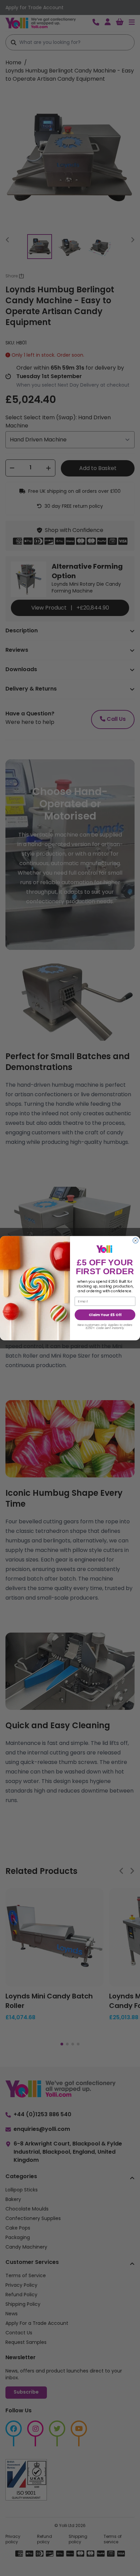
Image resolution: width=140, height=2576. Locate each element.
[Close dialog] (136, 1241)
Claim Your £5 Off (105, 1315)
